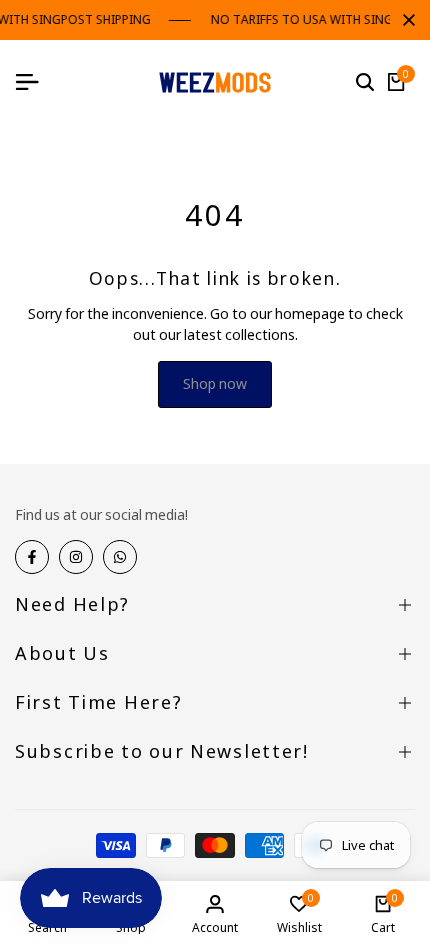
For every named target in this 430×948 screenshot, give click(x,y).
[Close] (405, 20)
